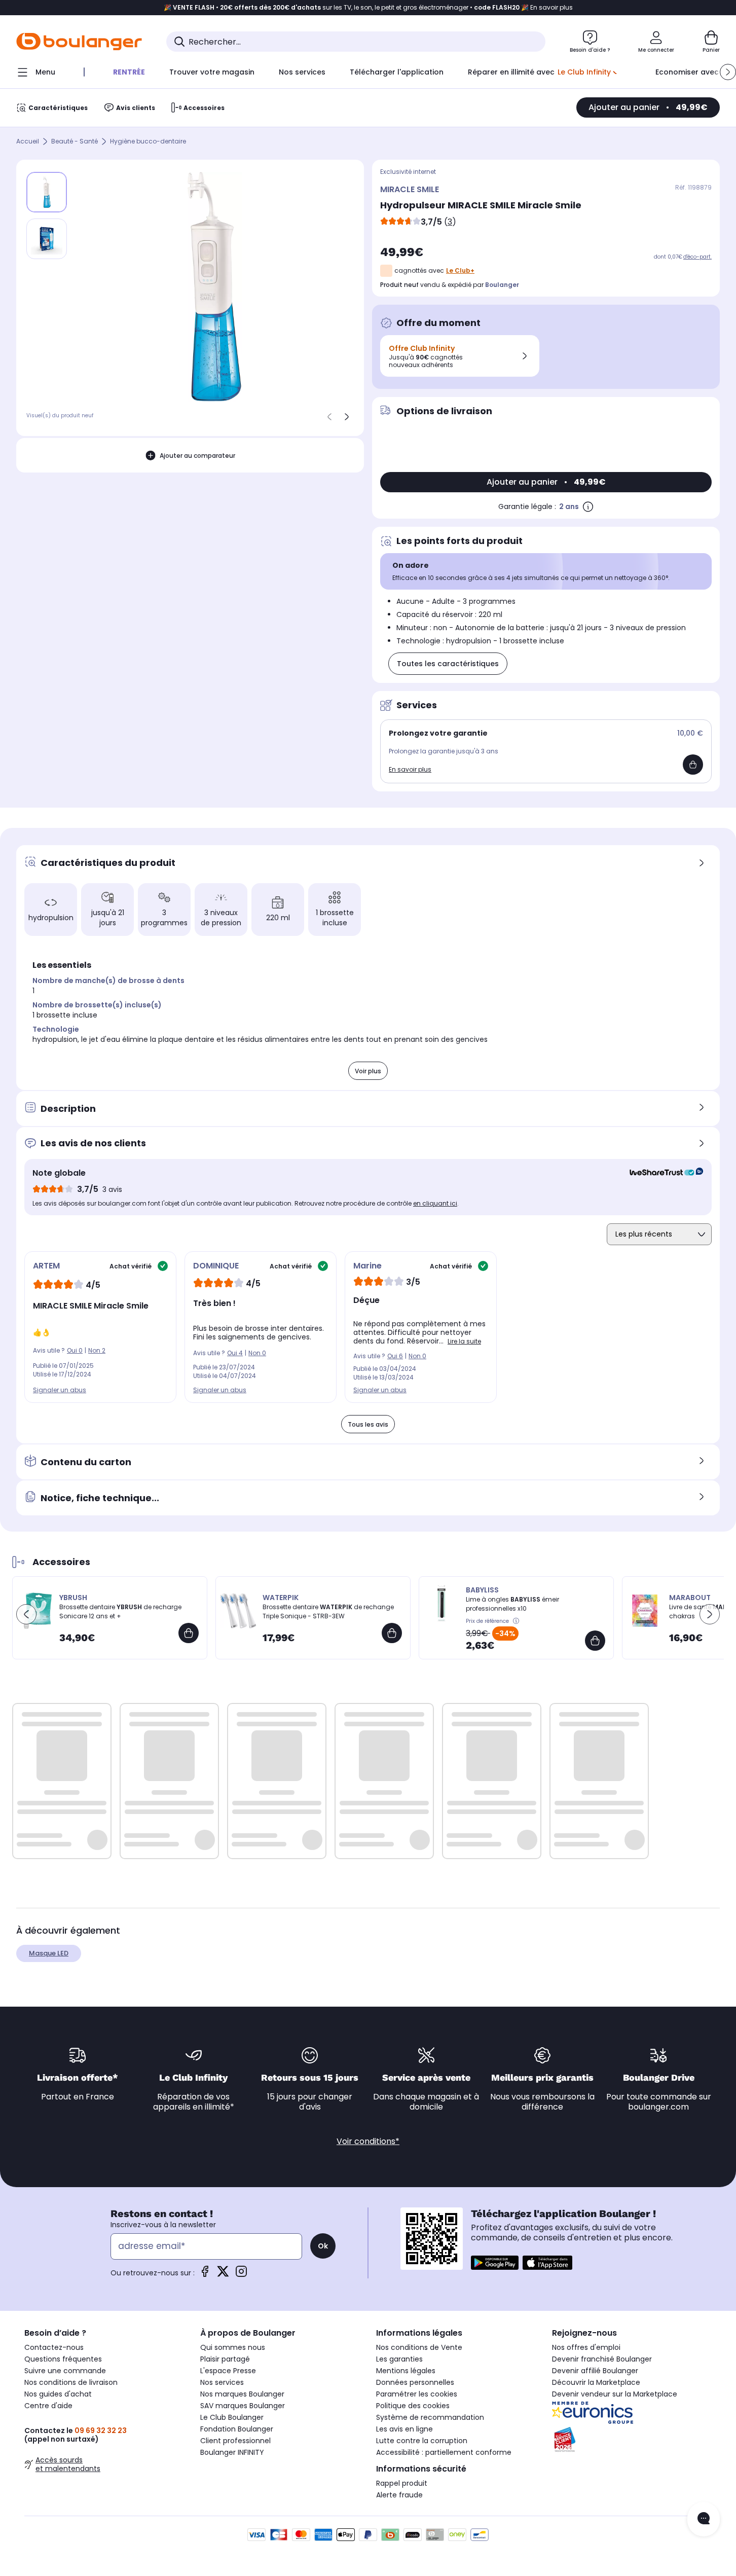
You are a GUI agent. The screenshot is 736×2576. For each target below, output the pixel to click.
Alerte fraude (399, 2495)
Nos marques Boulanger (242, 2394)
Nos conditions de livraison (71, 2382)
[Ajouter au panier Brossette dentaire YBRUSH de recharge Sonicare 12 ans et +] (189, 1633)
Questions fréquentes (63, 2359)
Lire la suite (464, 1341)
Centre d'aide (48, 2406)
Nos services (222, 2382)
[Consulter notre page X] (223, 2275)
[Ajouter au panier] (693, 765)
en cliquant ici (435, 1203)
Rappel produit (402, 2483)
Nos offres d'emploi (586, 2347)
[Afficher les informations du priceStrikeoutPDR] (517, 1621)
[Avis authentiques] (661, 1173)
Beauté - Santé (75, 142)
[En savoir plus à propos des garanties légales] (588, 506)
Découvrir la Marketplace (596, 2382)
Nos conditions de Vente (419, 2347)
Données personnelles (415, 2382)
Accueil (28, 142)
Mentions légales (406, 2371)
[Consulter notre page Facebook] (205, 2275)
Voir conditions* (368, 2141)
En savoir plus (410, 769)
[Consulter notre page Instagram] (241, 2275)
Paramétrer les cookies (417, 2394)
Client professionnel (235, 2441)
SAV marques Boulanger (243, 2406)
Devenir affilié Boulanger (595, 2371)
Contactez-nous (54, 2347)
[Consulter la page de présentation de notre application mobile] (495, 2263)
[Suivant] (347, 417)
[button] (728, 72)
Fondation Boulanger (237, 2429)
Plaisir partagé (225, 2359)
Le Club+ (460, 270)
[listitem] (47, 239)
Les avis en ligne (404, 2429)
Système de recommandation (430, 2417)
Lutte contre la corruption (422, 2441)
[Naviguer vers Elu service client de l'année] (632, 2440)
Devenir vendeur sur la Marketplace (615, 2394)
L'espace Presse (228, 2371)
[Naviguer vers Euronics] (632, 2413)
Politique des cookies (413, 2406)
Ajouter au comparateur (197, 456)
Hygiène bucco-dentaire (148, 142)
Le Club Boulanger (232, 2417)
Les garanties (399, 2359)
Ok (323, 2246)
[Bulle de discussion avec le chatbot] (704, 2519)
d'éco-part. (697, 257)
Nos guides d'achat (58, 2394)
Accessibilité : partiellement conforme (444, 2452)
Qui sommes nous (233, 2347)
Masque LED (49, 1953)
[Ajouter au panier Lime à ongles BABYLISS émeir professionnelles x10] (595, 1641)
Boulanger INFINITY (232, 2452)
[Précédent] (329, 417)
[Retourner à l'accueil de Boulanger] (79, 42)
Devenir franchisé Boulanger (602, 2359)
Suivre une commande (65, 2371)
